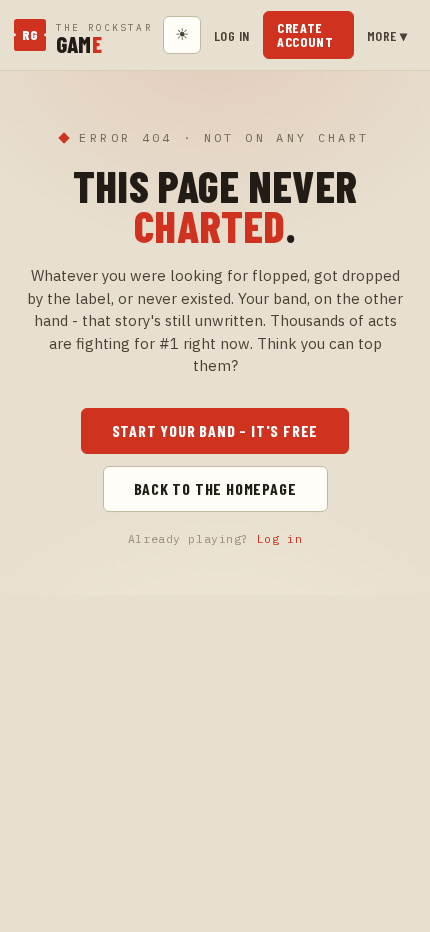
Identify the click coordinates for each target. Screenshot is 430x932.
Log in (232, 35)
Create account (305, 34)
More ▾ (387, 35)
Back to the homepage (215, 488)
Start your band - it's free (215, 430)
